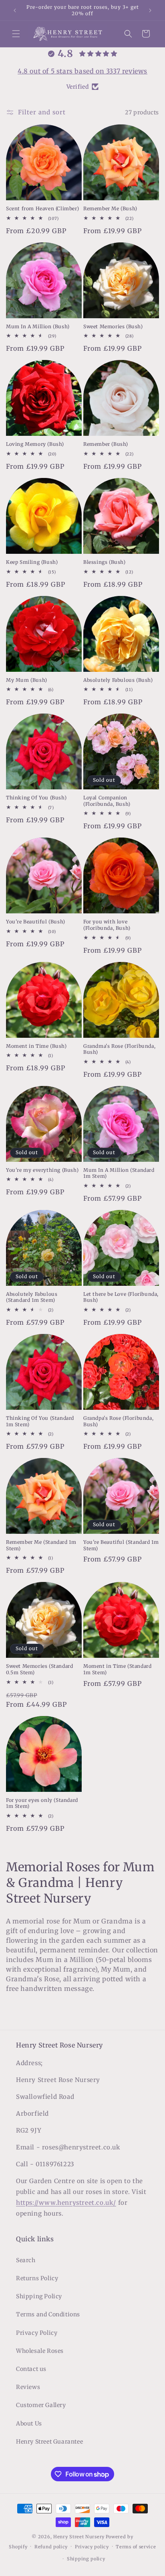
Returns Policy (37, 2278)
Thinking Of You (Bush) (36, 798)
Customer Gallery (41, 2405)
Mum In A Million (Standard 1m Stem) (119, 1173)
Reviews (28, 2387)
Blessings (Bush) (105, 562)
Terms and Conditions (48, 2314)
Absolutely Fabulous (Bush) (118, 680)
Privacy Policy (37, 2333)
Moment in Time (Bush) (36, 1046)
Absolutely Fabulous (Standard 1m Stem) (32, 1297)
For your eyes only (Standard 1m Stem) (42, 1803)
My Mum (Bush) (27, 680)
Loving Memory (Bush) (35, 444)
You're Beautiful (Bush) (36, 922)
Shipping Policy (39, 2296)
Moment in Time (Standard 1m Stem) (117, 1669)
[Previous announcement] (15, 10)
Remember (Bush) (106, 444)
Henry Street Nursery (79, 2537)
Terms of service (136, 2547)
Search (26, 2260)
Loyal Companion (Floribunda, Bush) (107, 801)
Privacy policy (92, 2547)
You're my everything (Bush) (42, 1170)
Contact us (31, 2369)
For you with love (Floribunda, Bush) (107, 925)
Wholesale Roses (40, 2351)
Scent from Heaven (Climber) (42, 208)
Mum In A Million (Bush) (38, 326)
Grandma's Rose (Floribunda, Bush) (119, 1049)
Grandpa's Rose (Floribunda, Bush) (118, 1421)
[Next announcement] (150, 10)
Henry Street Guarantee (49, 2442)
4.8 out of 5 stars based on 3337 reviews (82, 71)
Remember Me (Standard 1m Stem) (41, 1545)
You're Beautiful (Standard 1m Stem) (121, 1545)
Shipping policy (86, 2559)
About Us (29, 2424)
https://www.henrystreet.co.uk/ (66, 2203)
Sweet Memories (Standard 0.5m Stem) (39, 1669)
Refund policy (51, 2547)
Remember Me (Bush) (110, 208)
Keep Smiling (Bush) (32, 562)
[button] (16, 34)
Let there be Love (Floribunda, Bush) (121, 1297)
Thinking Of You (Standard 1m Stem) (40, 1421)
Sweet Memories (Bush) (113, 326)
